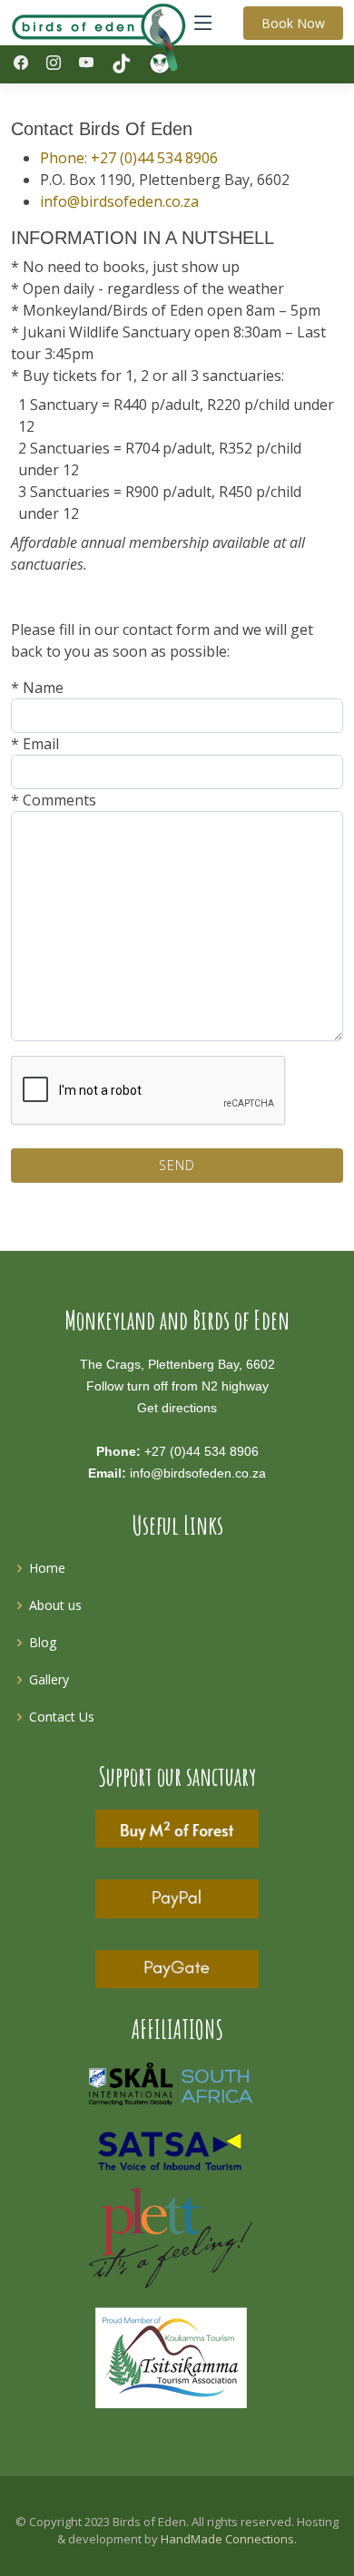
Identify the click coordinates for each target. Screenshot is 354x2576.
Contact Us (62, 1717)
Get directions (177, 1408)
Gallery (49, 1679)
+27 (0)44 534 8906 (202, 1451)
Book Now (293, 23)
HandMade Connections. (229, 2539)
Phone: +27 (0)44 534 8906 (129, 158)
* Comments (54, 800)
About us (55, 1605)
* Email (35, 744)
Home (47, 1568)
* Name (37, 688)
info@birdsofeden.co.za (119, 201)
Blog (43, 1642)
